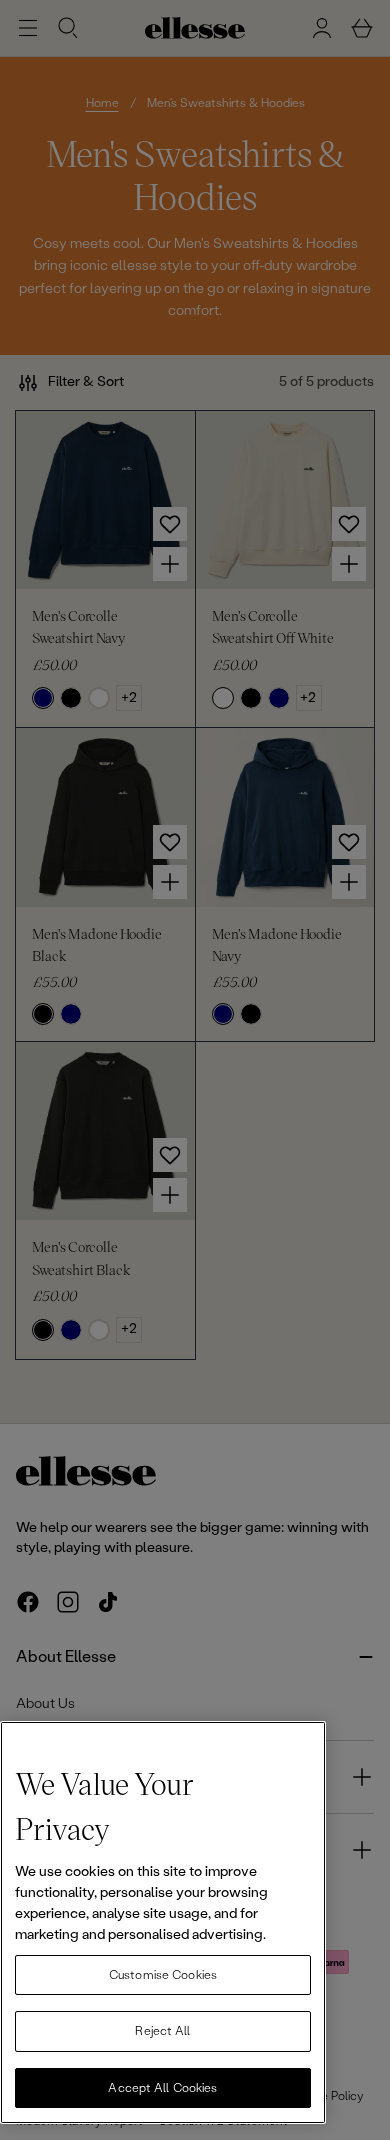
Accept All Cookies (162, 2088)
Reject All (162, 2031)
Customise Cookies (163, 1975)
